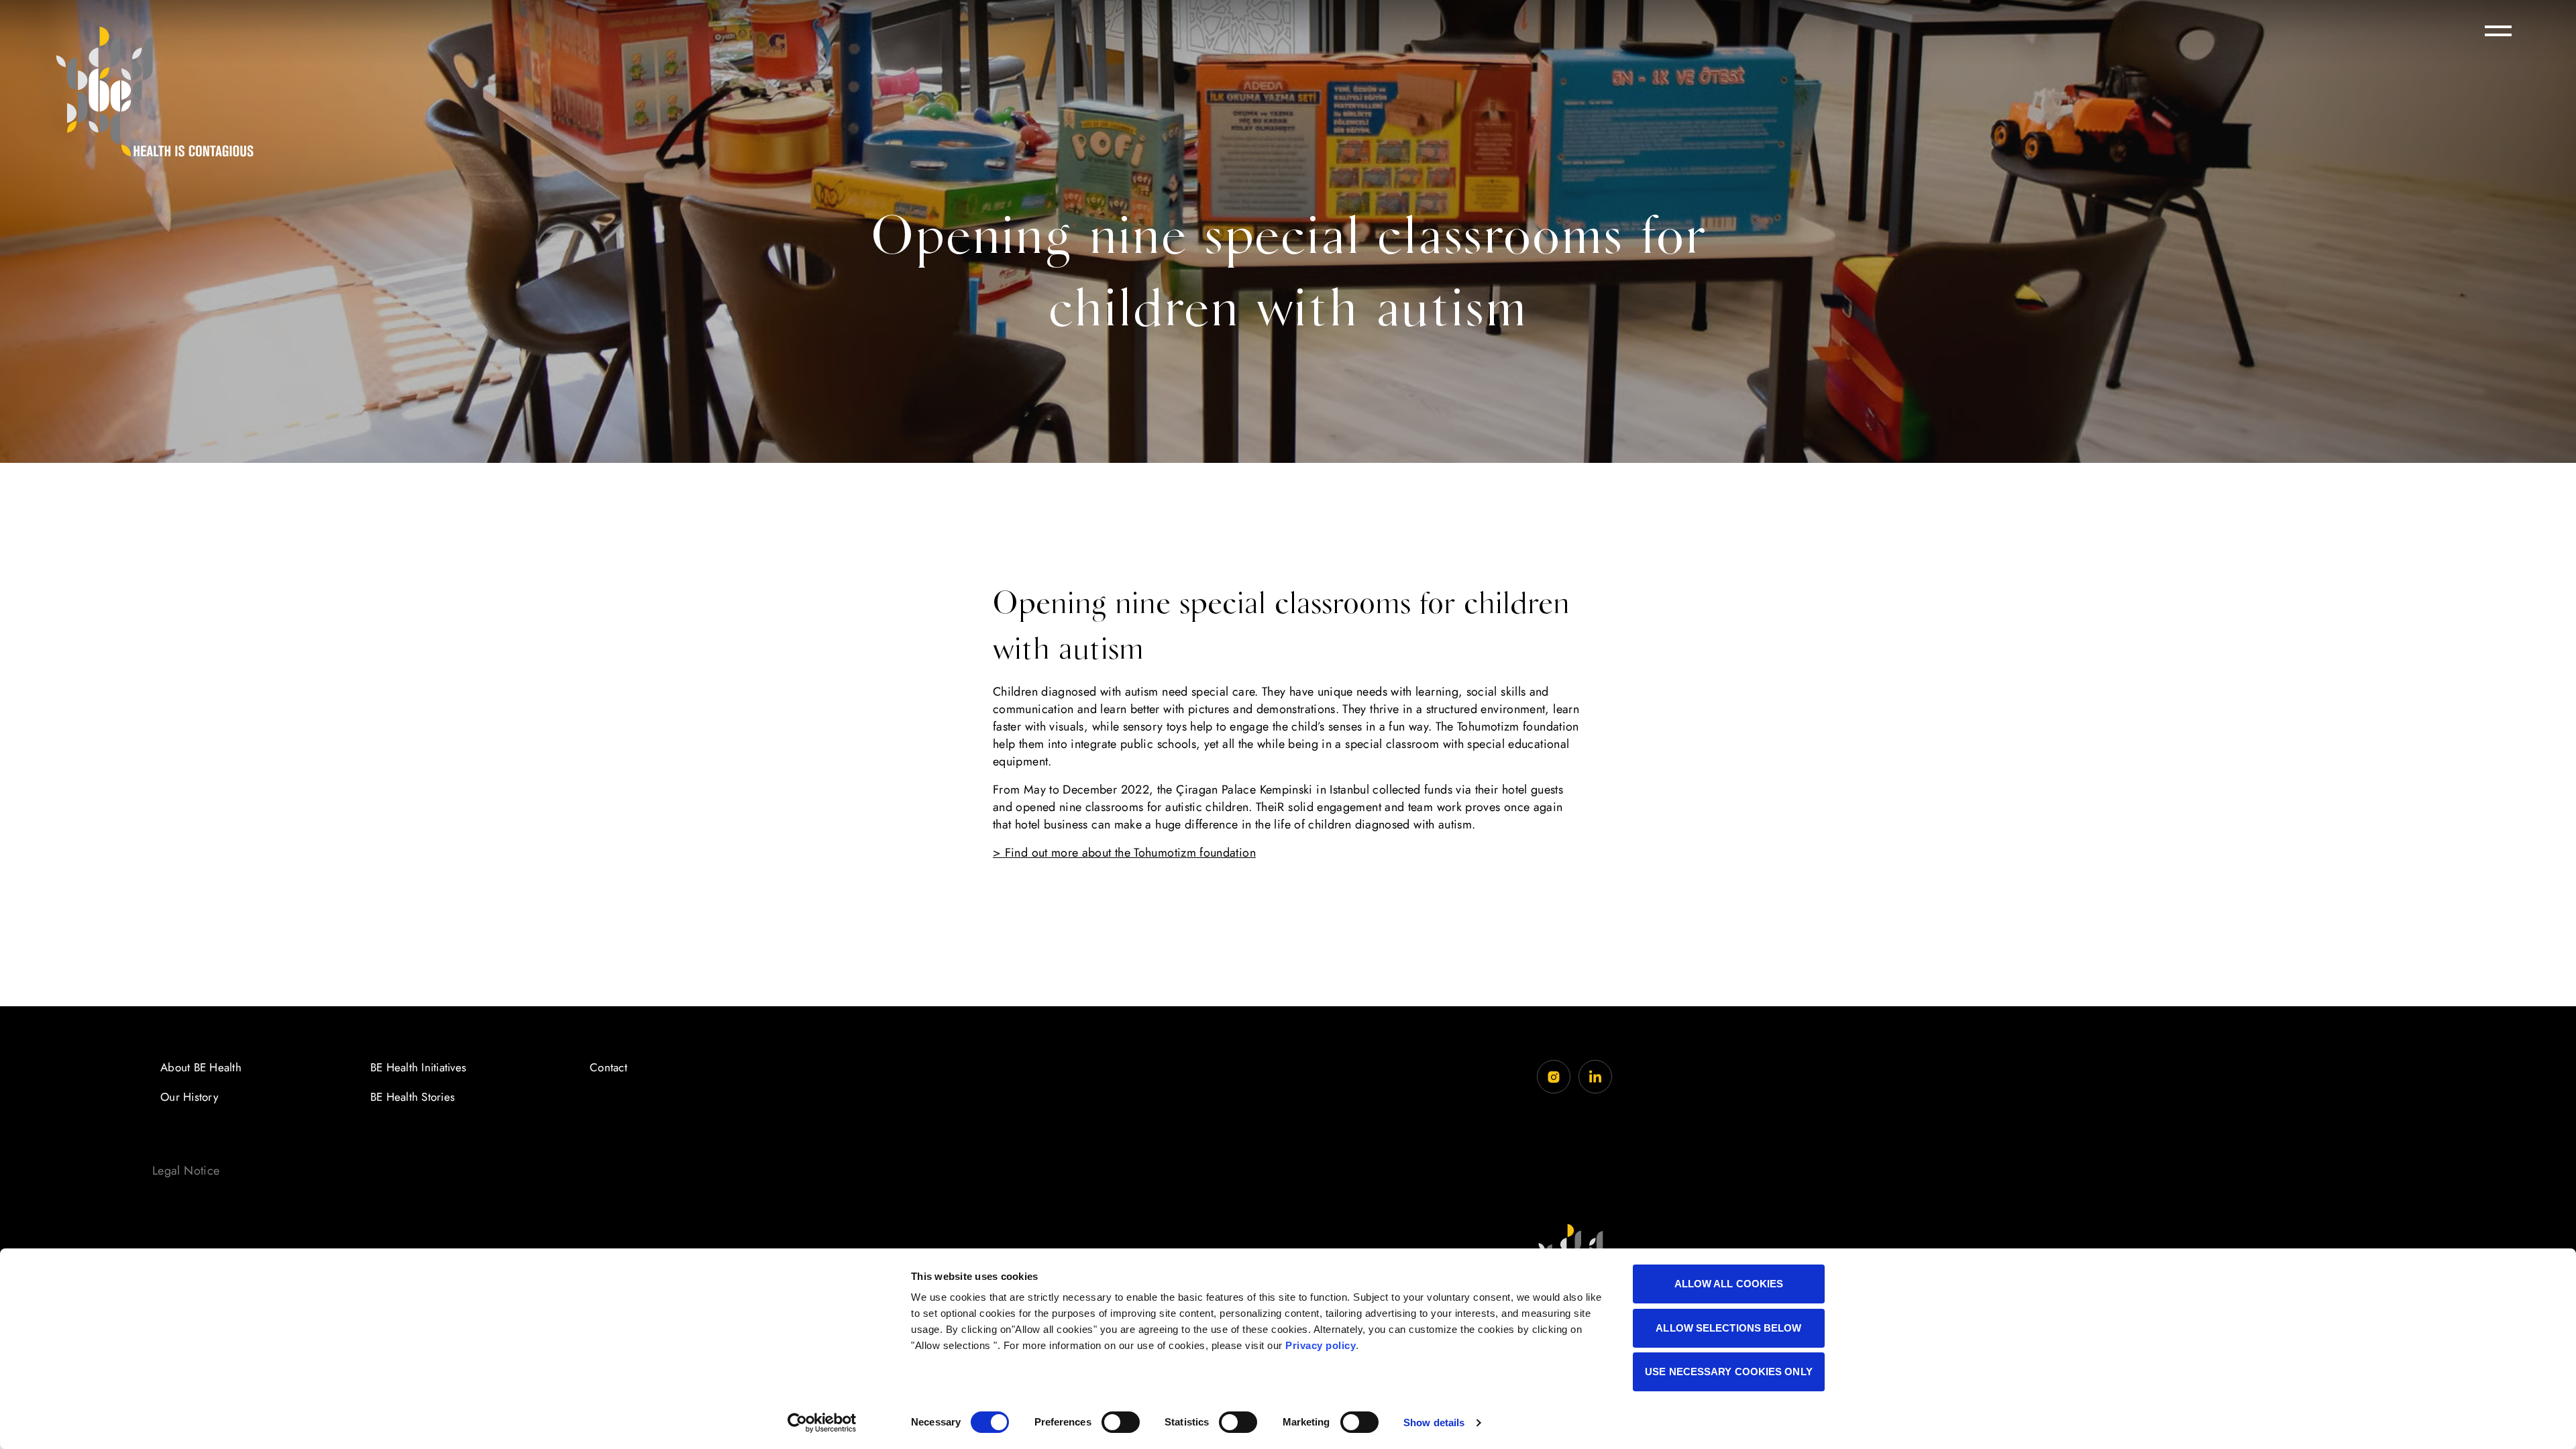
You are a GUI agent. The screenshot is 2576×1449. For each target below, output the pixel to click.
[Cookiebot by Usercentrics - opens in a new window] (822, 1423)
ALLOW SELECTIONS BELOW (1728, 1328)
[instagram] (1554, 1077)
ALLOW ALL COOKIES (1729, 1284)
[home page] (154, 91)
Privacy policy (1321, 1345)
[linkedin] (1595, 1077)
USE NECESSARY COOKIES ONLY (1729, 1372)
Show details (1434, 1423)
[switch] (1121, 1422)
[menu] (2498, 31)
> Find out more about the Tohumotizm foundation (1124, 853)
